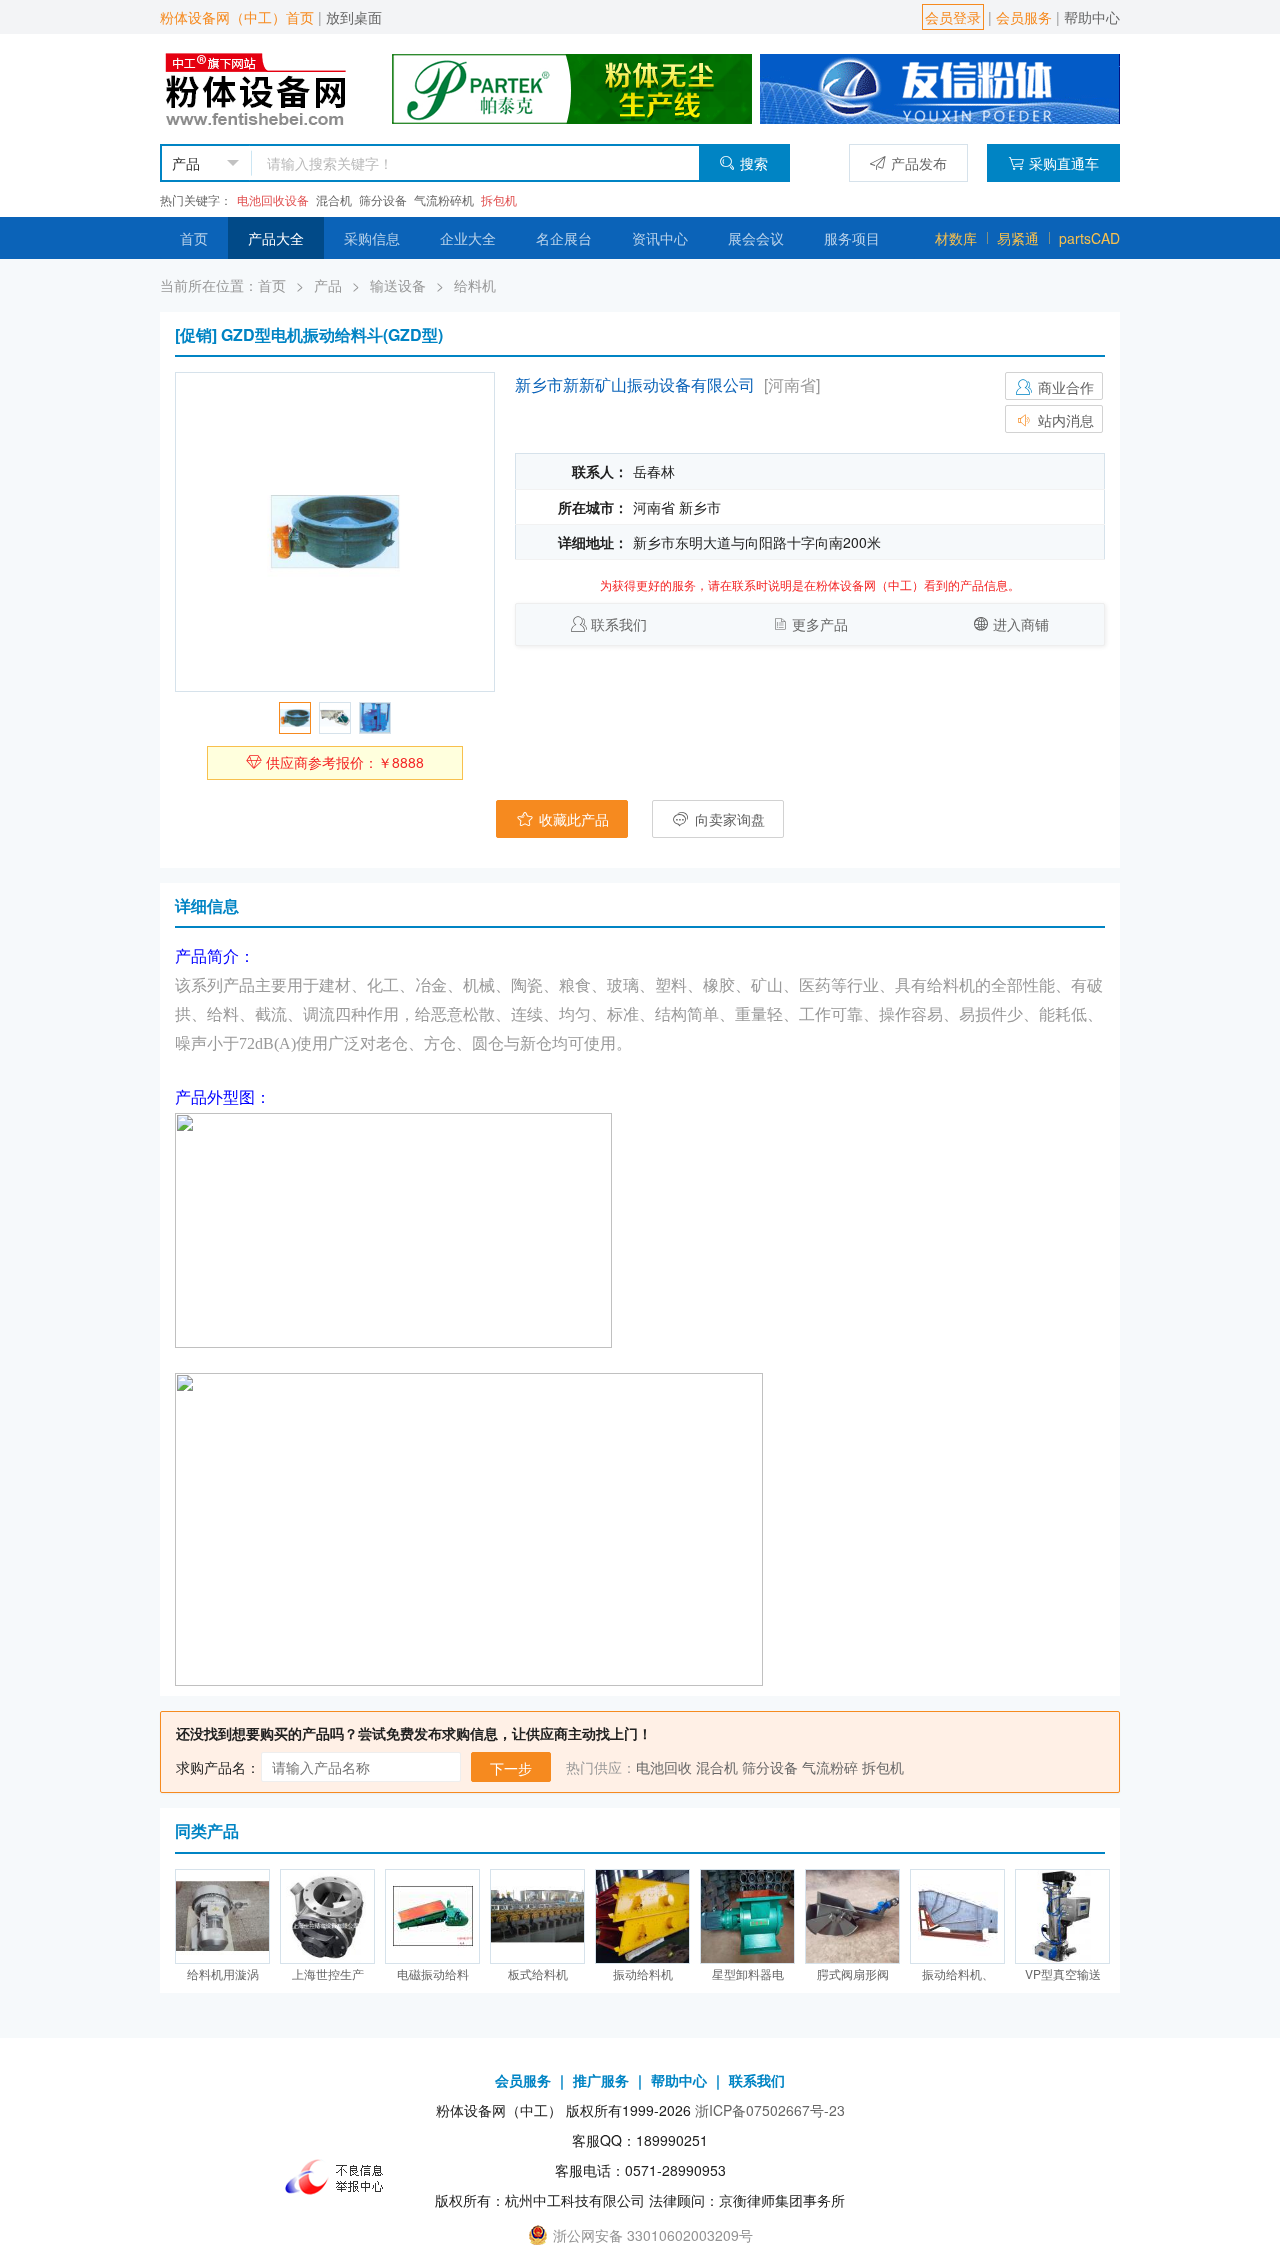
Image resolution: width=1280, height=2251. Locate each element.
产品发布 (919, 163)
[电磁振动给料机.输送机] (432, 1916)
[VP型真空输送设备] (1062, 1916)
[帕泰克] (572, 87)
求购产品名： (218, 1767)
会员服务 (1024, 17)
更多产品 (820, 624)
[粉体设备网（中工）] (258, 87)
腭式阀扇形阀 (853, 1973)
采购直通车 (1064, 163)
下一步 (511, 1768)
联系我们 (619, 624)
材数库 (956, 238)
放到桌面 (354, 17)
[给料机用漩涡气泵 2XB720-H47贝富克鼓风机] (222, 1916)
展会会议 (756, 238)
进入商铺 (1021, 624)
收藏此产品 (572, 819)
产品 (328, 285)
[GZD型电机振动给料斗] (335, 532)
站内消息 (1064, 420)
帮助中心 (1092, 17)
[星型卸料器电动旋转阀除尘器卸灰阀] (747, 1916)
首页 (194, 238)
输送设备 (398, 285)
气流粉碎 (830, 1767)
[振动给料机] (642, 1916)
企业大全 (468, 238)
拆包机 (499, 199)
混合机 (334, 199)
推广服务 (601, 2080)
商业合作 (1064, 387)
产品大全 (276, 238)
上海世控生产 (328, 1973)
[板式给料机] (537, 1916)
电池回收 (664, 1767)
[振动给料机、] (957, 1916)
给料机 (475, 285)
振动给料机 (643, 1973)
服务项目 (852, 238)
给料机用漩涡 (223, 1973)
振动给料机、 (958, 1973)
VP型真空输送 (1063, 1973)
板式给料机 (538, 1973)
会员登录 (953, 17)
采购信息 (372, 238)
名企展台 (564, 238)
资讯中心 (660, 238)
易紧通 (1018, 238)
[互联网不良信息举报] (340, 2177)
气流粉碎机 (444, 199)
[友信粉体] (940, 87)
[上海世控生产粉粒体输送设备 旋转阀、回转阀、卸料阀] (327, 1916)
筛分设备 (383, 199)
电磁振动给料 (433, 1973)
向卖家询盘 (728, 819)
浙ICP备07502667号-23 (770, 2110)
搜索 (754, 163)
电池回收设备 (273, 199)
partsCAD (1089, 238)
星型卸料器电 (748, 1973)
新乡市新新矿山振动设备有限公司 (635, 384)
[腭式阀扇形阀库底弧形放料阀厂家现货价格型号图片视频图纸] (852, 1916)
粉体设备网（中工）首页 (237, 17)
